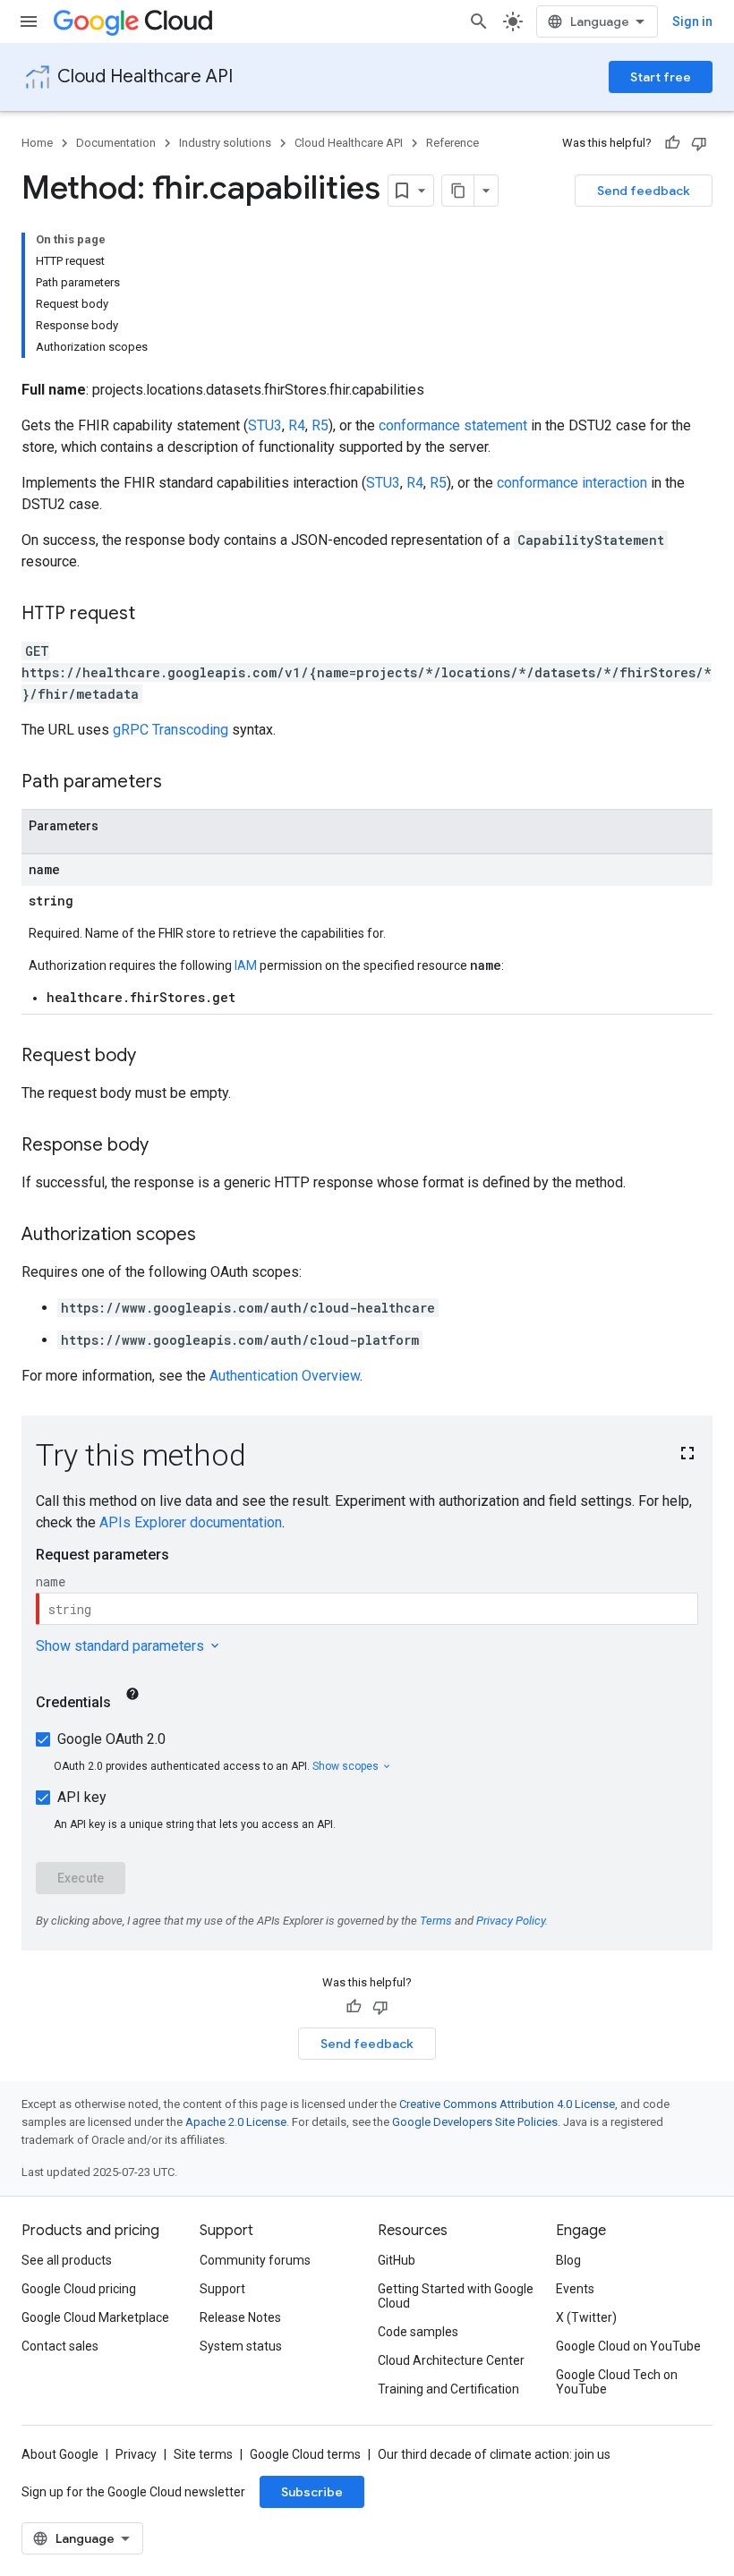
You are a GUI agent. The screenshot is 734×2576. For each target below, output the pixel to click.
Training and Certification (448, 2389)
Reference (452, 143)
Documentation (116, 143)
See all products (67, 2260)
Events (575, 2289)
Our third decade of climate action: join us (494, 2454)
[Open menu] (29, 21)
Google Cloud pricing (79, 2289)
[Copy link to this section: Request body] (154, 1057)
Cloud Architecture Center (451, 2360)
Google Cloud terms (305, 2454)
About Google (60, 2454)
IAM (246, 965)
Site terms (203, 2454)
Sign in (692, 21)
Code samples (418, 2332)
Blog (568, 2260)
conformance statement (453, 425)
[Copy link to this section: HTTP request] (153, 615)
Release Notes (240, 2317)
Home (37, 143)
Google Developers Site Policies (475, 2122)
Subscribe (312, 2492)
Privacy (136, 2454)
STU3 (265, 425)
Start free (661, 77)
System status (241, 2346)
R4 (297, 425)
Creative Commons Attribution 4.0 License (507, 2104)
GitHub (397, 2260)
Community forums (255, 2260)
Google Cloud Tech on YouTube (617, 2382)
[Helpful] (672, 143)
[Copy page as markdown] (458, 191)
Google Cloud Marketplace (95, 2317)
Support (222, 2289)
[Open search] (479, 21)
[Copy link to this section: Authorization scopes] (214, 1236)
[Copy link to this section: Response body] (166, 1146)
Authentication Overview (285, 1376)
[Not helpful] (699, 143)
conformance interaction (572, 483)
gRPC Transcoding (171, 730)
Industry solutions (225, 143)
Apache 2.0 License (236, 2122)
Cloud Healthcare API (145, 77)
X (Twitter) (586, 2317)
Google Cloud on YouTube (628, 2346)
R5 (320, 425)
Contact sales (60, 2346)
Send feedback (644, 191)
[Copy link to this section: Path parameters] (180, 783)
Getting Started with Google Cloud (456, 2296)
